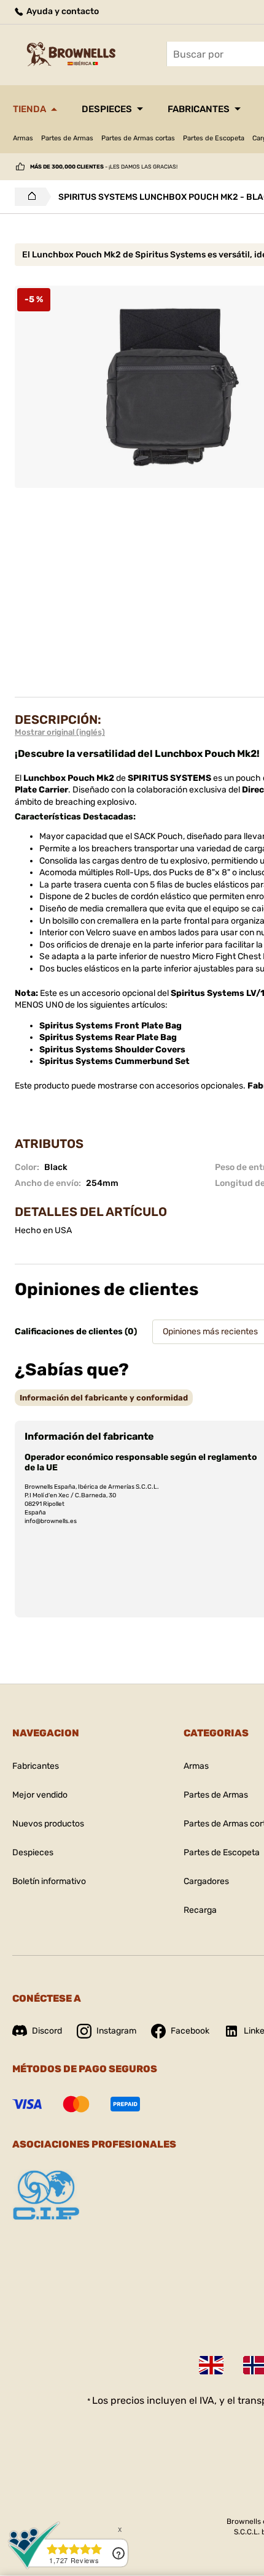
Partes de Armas (67, 138)
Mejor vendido (40, 1795)
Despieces (107, 109)
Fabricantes (199, 109)
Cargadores (206, 1881)
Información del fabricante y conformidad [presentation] (104, 1398)
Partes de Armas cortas (138, 138)
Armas (23, 138)
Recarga (200, 1910)
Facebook (190, 2031)
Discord (47, 2031)
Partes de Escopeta (214, 138)
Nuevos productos (48, 1824)
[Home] (29, 197)
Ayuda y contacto (62, 11)
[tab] (104, 1398)
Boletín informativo (49, 1881)
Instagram (116, 2031)
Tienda (29, 109)
